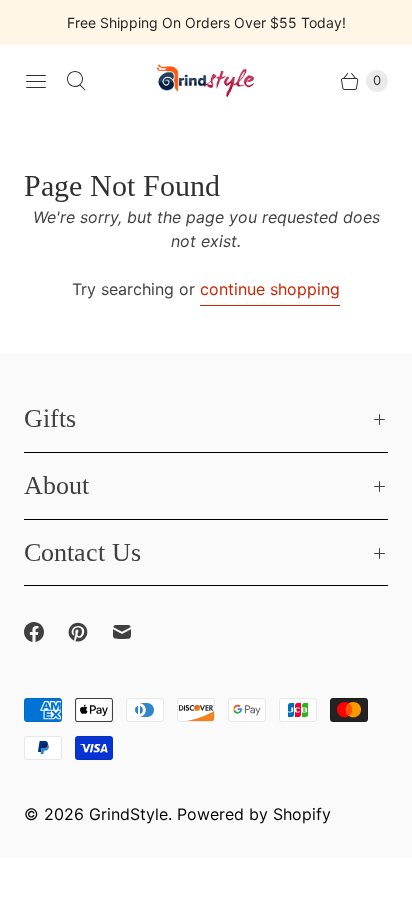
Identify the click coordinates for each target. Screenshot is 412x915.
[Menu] (36, 81)
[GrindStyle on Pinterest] (90, 632)
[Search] (76, 81)
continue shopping (270, 289)
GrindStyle (128, 814)
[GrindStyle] (206, 81)
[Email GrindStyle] (134, 632)
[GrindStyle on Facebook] (46, 632)
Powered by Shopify (254, 814)
